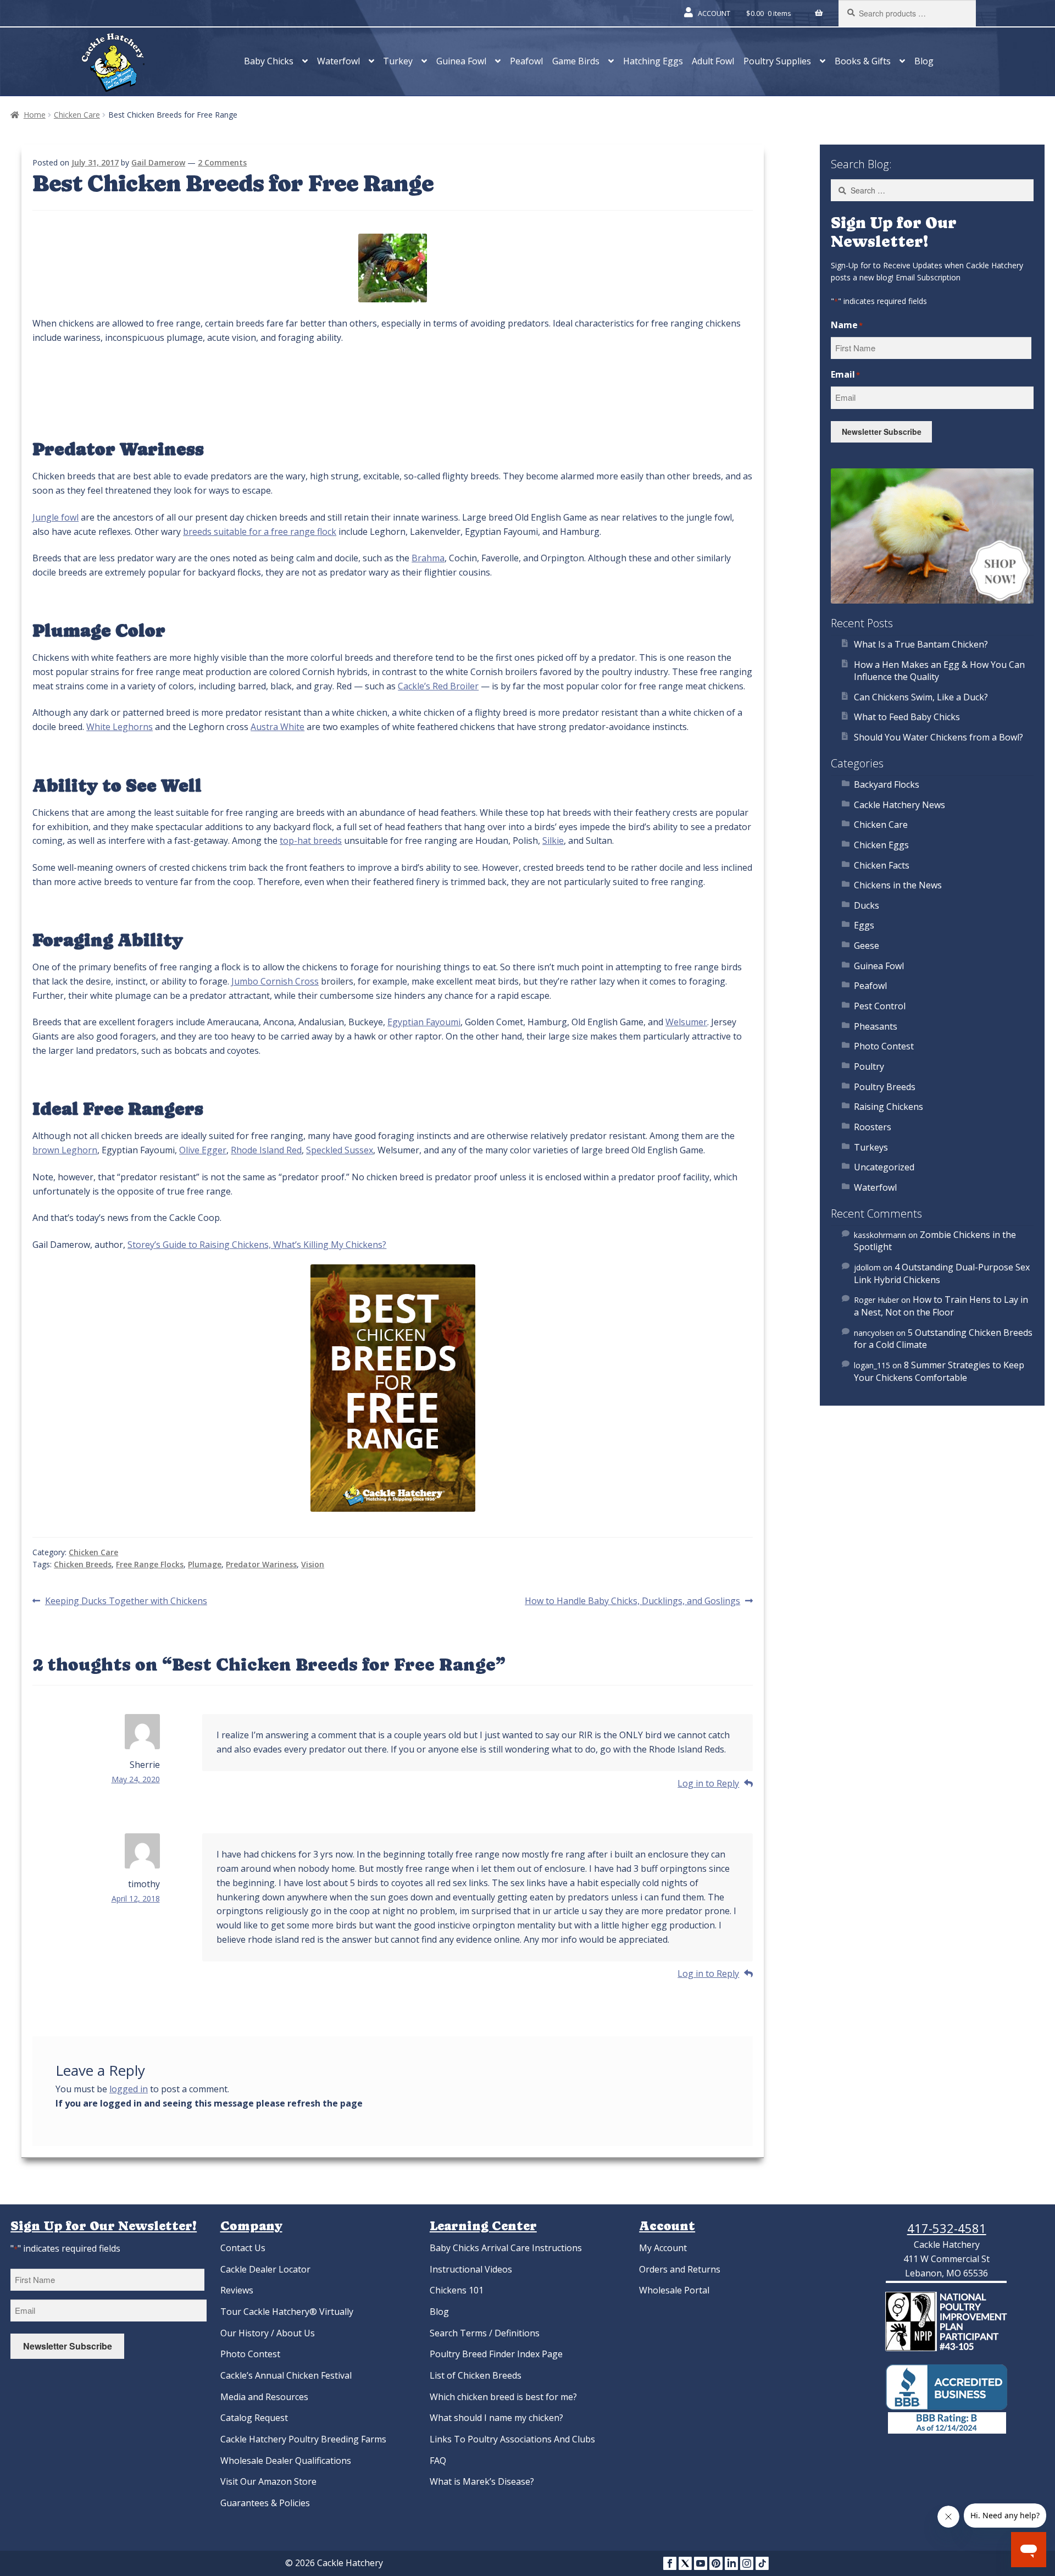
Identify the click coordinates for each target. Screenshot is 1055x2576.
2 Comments (222, 162)
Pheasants (876, 1026)
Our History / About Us (268, 2333)
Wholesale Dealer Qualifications (286, 2461)
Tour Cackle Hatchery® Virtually (287, 2312)
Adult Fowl (713, 61)
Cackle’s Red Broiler (438, 686)
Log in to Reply (708, 1783)
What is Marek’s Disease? (482, 2481)
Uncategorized (884, 1167)
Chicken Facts (882, 865)
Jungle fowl (55, 517)
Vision (313, 1564)
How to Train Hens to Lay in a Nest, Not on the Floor (941, 1306)
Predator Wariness (261, 1564)
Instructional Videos (471, 2269)
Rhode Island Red (266, 1150)
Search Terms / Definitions (485, 2333)
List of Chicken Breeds (476, 2375)
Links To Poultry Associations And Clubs (512, 2439)
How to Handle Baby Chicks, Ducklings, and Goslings (632, 1601)
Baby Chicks (269, 61)
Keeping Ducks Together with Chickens (126, 1601)
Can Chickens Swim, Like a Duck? (921, 697)
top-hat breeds (311, 841)
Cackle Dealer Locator (265, 2269)
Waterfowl (338, 61)
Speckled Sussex (340, 1150)
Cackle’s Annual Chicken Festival (286, 2375)
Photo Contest (884, 1046)
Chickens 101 (457, 2290)
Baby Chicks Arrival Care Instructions (506, 2248)
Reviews (237, 2290)
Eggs (864, 925)
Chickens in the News (898, 885)
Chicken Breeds (83, 1564)
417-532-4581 (947, 2228)
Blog (924, 61)
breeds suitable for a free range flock (260, 532)
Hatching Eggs (653, 61)
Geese (867, 946)
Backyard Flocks (887, 784)
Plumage (205, 1564)
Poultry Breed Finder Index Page (496, 2354)
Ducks (867, 905)
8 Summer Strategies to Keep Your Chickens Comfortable (939, 1371)
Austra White (277, 727)
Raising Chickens (889, 1107)
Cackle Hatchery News (899, 805)
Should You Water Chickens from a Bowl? (939, 737)
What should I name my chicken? (496, 2418)
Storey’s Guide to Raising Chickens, (200, 1245)
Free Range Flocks (150, 1564)
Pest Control (880, 1006)
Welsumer (686, 1022)
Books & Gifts (863, 61)
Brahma (428, 558)
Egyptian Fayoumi (424, 1022)
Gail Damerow (158, 162)
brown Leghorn (65, 1150)
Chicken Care (77, 115)
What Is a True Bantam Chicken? (921, 644)
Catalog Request (254, 2418)
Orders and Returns (680, 2269)
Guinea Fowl (461, 61)
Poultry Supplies (777, 61)
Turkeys (871, 1147)
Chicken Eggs (881, 845)
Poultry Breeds (885, 1087)
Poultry (869, 1066)
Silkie (553, 841)
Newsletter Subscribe (882, 432)
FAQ (438, 2461)
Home (35, 115)
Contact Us (243, 2248)
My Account (663, 2248)
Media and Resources (264, 2397)
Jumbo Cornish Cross (275, 981)
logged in (129, 2089)
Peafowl (526, 61)
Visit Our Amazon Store (268, 2481)
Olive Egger (203, 1150)
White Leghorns (120, 727)
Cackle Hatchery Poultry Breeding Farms (303, 2439)
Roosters (873, 1127)
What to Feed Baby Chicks (907, 717)
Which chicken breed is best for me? (503, 2397)
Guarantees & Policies (265, 2503)
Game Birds (576, 61)
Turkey (398, 61)
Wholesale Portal (674, 2290)
